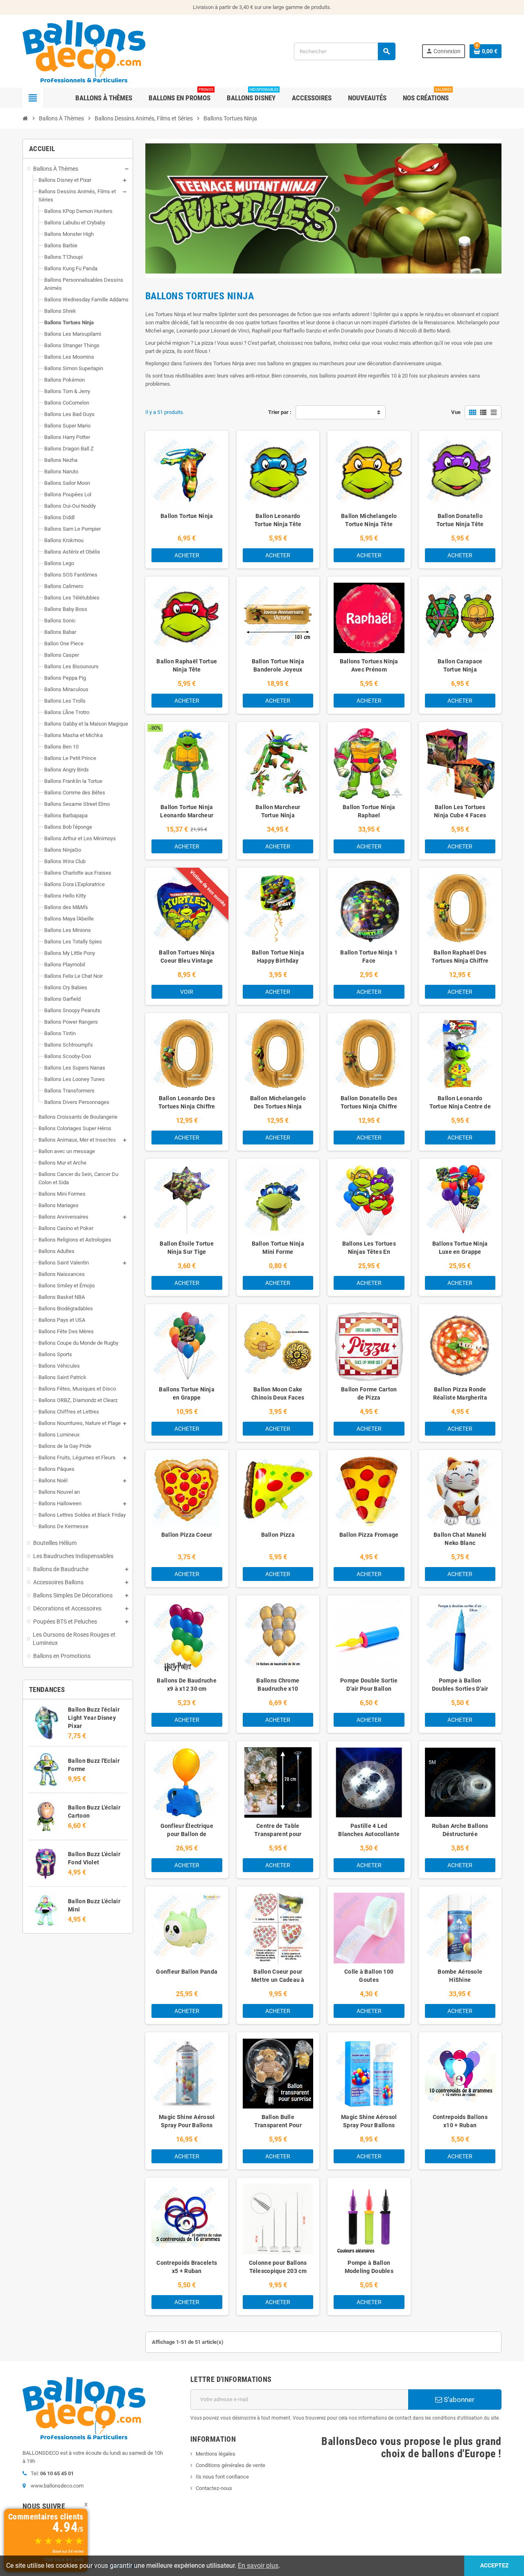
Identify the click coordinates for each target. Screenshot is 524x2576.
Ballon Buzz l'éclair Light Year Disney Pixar (94, 1718)
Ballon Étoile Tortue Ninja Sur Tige (187, 1248)
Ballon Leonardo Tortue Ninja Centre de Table (460, 1106)
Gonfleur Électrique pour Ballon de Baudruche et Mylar (187, 1834)
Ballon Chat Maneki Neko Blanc (460, 1539)
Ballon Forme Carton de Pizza (369, 1393)
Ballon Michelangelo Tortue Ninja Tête (369, 520)
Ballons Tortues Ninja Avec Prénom (369, 665)
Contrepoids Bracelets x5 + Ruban (187, 2267)
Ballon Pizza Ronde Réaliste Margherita (460, 1393)
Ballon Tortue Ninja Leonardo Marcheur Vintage (187, 815)
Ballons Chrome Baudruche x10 (278, 1685)
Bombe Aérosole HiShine (460, 1976)
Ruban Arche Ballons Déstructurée (460, 1830)
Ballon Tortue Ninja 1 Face (369, 957)
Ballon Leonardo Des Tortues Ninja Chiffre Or (187, 1106)
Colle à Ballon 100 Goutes (369, 1976)
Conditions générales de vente (230, 2465)
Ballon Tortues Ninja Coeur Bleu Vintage (187, 957)
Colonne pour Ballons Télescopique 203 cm (278, 2267)
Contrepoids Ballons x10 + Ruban (460, 2121)
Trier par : (280, 412)
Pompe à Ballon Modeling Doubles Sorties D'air (369, 2271)
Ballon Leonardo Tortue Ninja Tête (278, 520)
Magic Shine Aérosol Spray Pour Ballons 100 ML (369, 2125)
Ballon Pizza (278, 1535)
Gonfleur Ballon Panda (187, 1972)
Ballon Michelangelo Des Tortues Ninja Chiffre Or (278, 1106)
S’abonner (458, 2400)
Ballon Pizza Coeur (187, 1535)
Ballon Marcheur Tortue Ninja (278, 811)
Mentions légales (216, 2454)
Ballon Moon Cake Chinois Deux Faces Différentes (278, 1398)
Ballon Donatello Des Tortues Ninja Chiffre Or (369, 1106)
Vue (456, 412)
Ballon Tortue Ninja (187, 516)
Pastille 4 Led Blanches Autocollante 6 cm (369, 1834)
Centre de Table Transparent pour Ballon (278, 1834)
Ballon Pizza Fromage (369, 1535)
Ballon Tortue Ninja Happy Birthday (278, 957)
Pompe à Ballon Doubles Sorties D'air (460, 1685)
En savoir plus (258, 2566)
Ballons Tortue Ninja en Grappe (187, 1393)
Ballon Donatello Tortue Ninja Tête (460, 520)
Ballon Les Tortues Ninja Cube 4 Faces (460, 811)
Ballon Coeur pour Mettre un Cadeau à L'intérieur (278, 1980)
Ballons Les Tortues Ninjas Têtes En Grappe (369, 1252)
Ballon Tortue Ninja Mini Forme (278, 1248)
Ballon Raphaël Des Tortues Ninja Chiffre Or (460, 961)
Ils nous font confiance (222, 2477)
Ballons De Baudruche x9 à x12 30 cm (187, 1685)
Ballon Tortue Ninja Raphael (369, 811)
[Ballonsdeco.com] (84, 51)
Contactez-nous (214, 2488)
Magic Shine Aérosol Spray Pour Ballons (187, 2121)
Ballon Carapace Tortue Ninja (460, 665)
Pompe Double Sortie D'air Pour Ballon (369, 1685)
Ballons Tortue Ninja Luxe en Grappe (460, 1248)
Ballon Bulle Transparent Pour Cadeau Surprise (278, 2125)
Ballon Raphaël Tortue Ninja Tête (187, 665)
